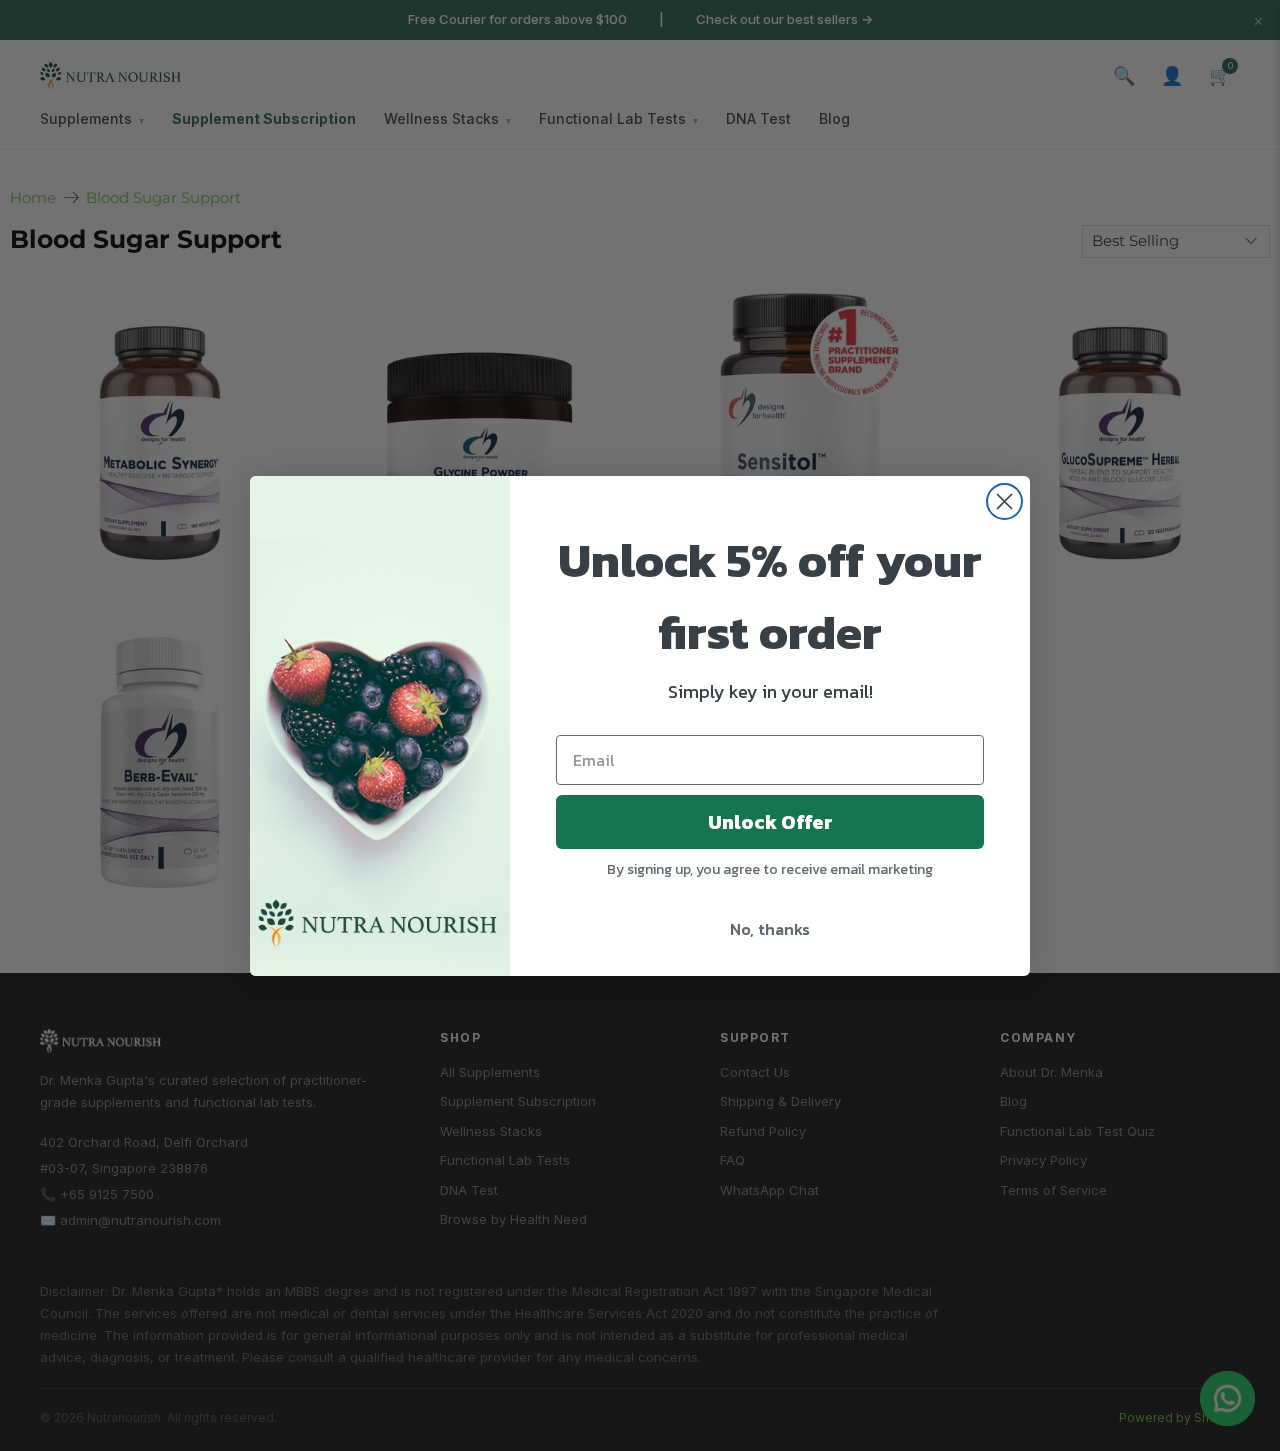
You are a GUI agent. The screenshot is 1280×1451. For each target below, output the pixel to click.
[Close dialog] (1004, 501)
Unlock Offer (770, 822)
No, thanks (770, 929)
